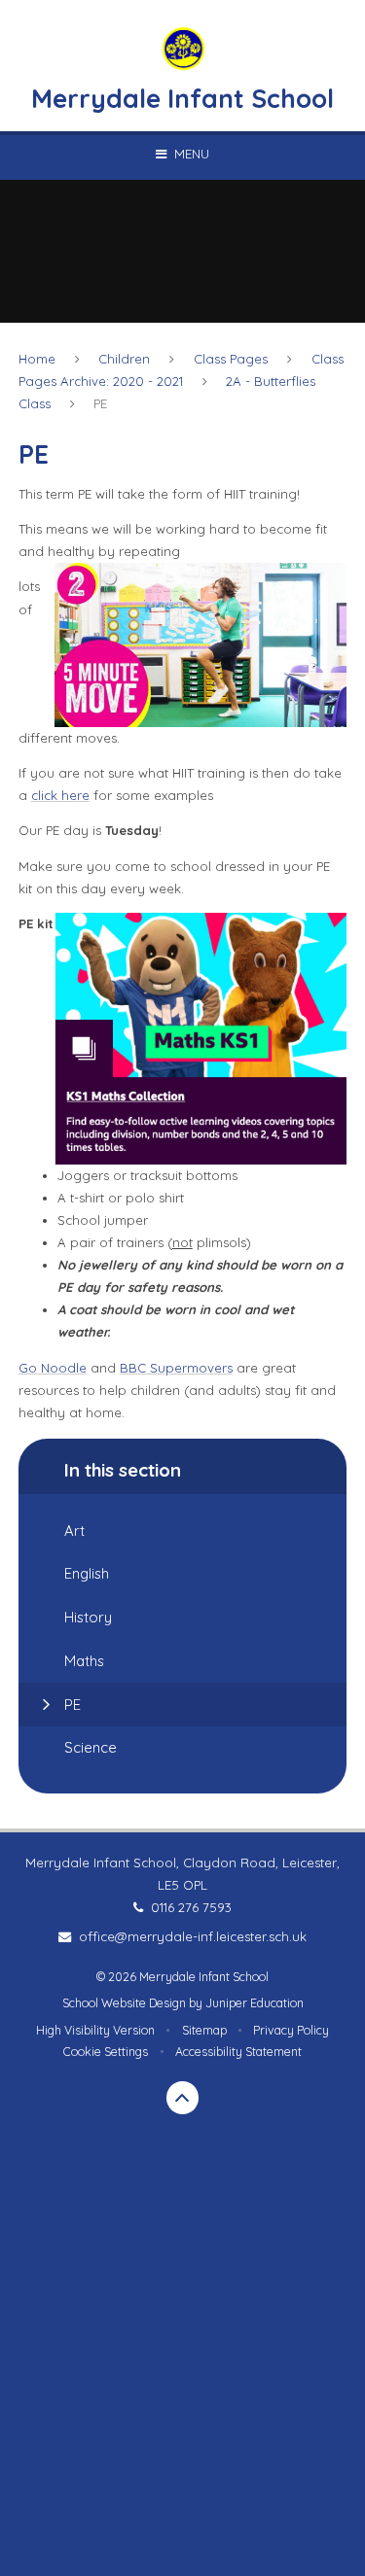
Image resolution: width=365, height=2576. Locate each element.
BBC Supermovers (176, 1368)
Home (37, 359)
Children (124, 359)
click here (60, 795)
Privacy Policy (291, 2030)
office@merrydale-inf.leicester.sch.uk (192, 1936)
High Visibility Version (95, 2030)
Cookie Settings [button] (106, 2052)
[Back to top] (183, 2098)
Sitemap (204, 2030)
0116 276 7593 (191, 1907)
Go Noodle (53, 1368)
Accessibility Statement (238, 2052)
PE (100, 403)
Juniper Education (255, 2003)
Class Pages (231, 359)
